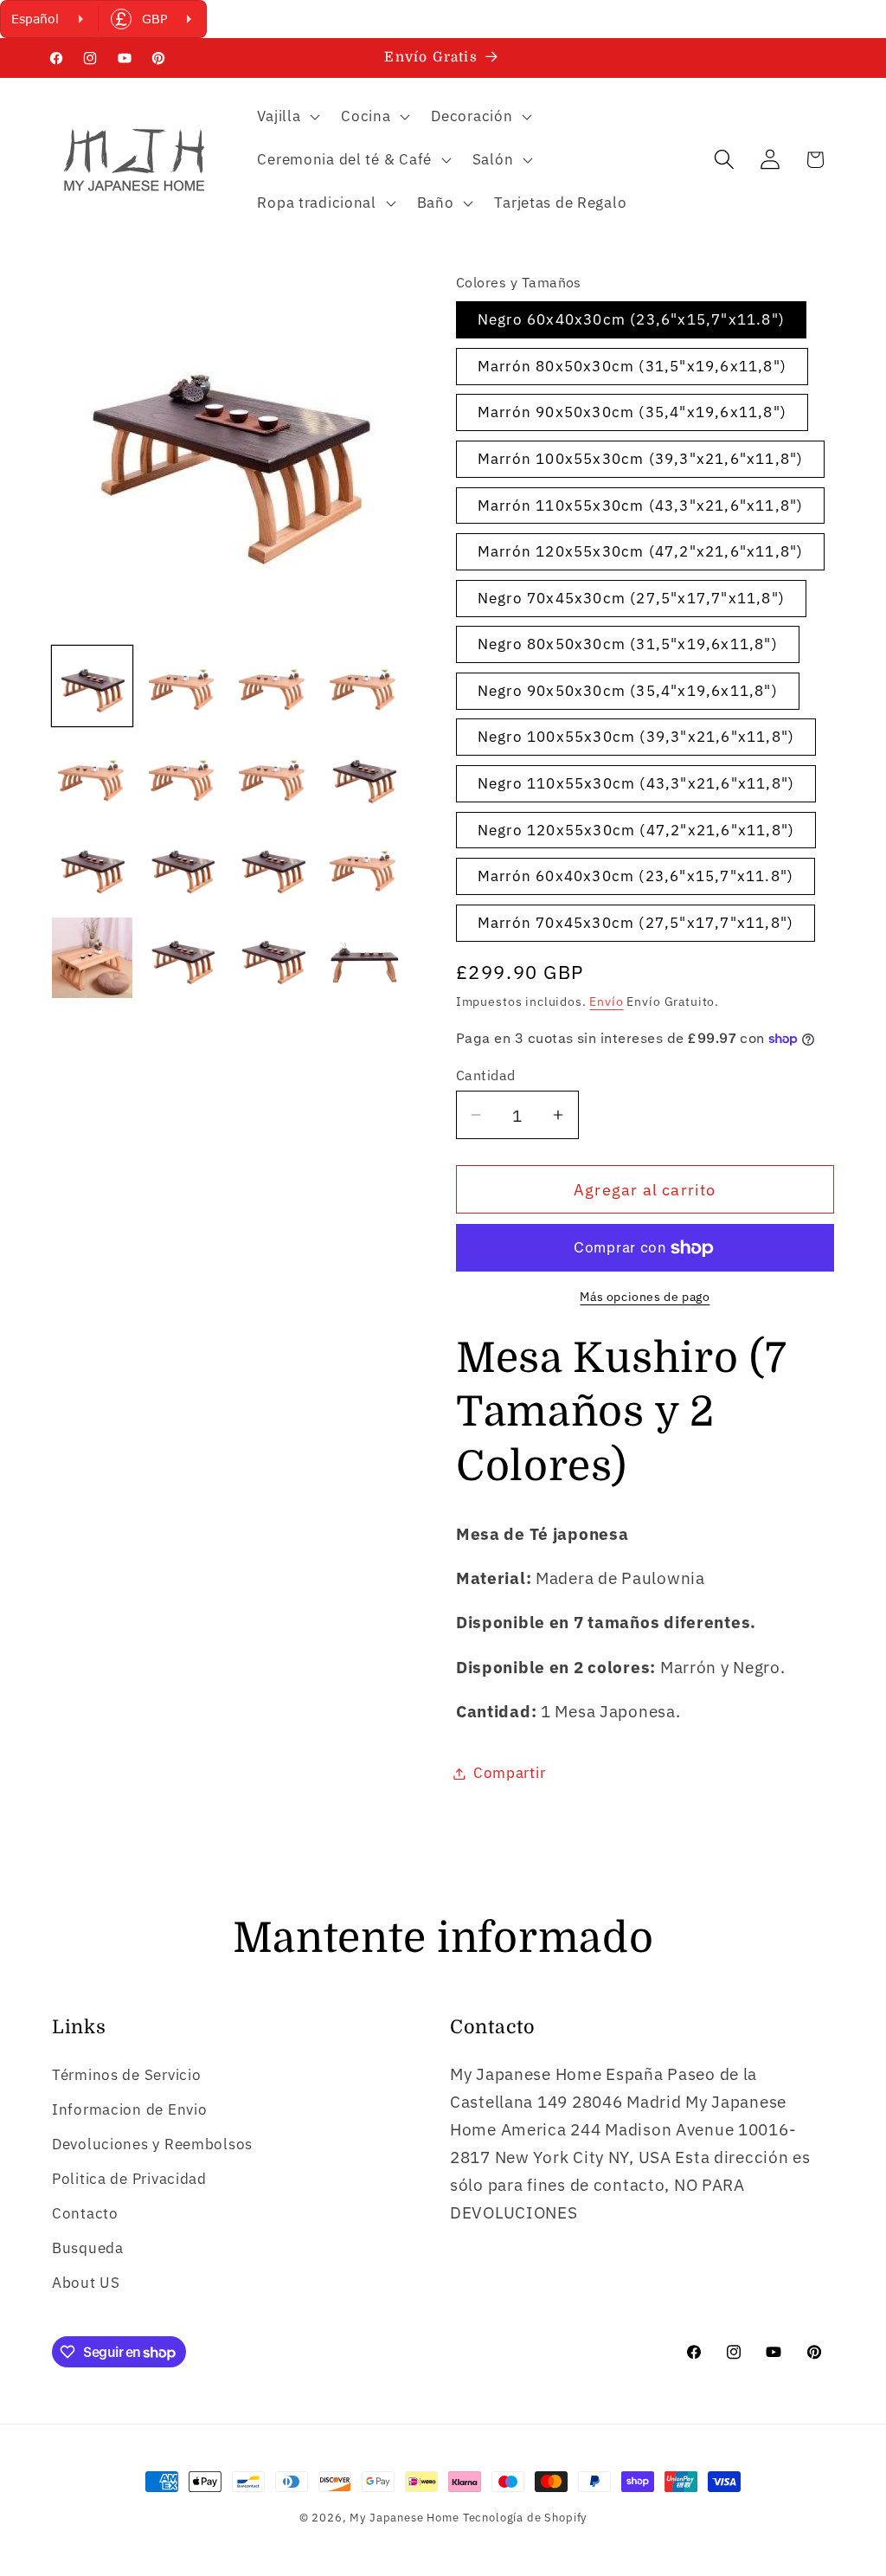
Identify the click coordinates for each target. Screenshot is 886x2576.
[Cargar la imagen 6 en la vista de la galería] (183, 777)
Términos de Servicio (126, 2075)
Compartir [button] (509, 1773)
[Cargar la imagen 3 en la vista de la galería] (273, 686)
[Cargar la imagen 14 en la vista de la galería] (183, 958)
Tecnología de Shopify (525, 2517)
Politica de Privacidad (129, 2179)
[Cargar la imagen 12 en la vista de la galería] (364, 868)
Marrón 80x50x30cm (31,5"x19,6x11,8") (632, 366)
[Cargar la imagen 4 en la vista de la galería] (364, 686)
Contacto (85, 2213)
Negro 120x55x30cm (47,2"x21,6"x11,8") (636, 830)
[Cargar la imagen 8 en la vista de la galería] (364, 777)
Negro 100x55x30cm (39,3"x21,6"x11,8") (636, 737)
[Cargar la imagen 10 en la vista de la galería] (183, 868)
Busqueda (88, 2248)
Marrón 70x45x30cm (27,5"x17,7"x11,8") (636, 923)
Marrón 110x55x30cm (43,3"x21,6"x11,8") (641, 506)
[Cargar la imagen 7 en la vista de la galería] (273, 777)
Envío (606, 1001)
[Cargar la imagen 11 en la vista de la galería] (273, 868)
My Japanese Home (404, 2517)
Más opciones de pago (645, 1296)
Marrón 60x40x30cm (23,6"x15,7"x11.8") (636, 876)
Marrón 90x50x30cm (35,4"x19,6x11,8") (632, 412)
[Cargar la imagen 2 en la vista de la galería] (183, 686)
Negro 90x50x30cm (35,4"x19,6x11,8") (628, 691)
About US (86, 2283)
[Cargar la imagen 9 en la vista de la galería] (92, 868)
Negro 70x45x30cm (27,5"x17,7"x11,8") (631, 598)
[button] (287, 117)
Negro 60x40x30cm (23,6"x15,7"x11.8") (631, 319)
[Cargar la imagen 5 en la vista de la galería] (92, 777)
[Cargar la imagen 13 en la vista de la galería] (92, 958)
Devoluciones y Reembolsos (152, 2144)
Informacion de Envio (129, 2109)
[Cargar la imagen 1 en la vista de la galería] (92, 686)
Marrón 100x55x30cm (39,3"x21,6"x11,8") (641, 459)
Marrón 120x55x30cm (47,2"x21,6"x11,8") (641, 551)
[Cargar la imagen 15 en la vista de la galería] (273, 958)
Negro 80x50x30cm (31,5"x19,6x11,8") (628, 644)
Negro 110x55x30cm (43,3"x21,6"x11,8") (636, 783)
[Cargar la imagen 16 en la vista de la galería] (364, 958)
